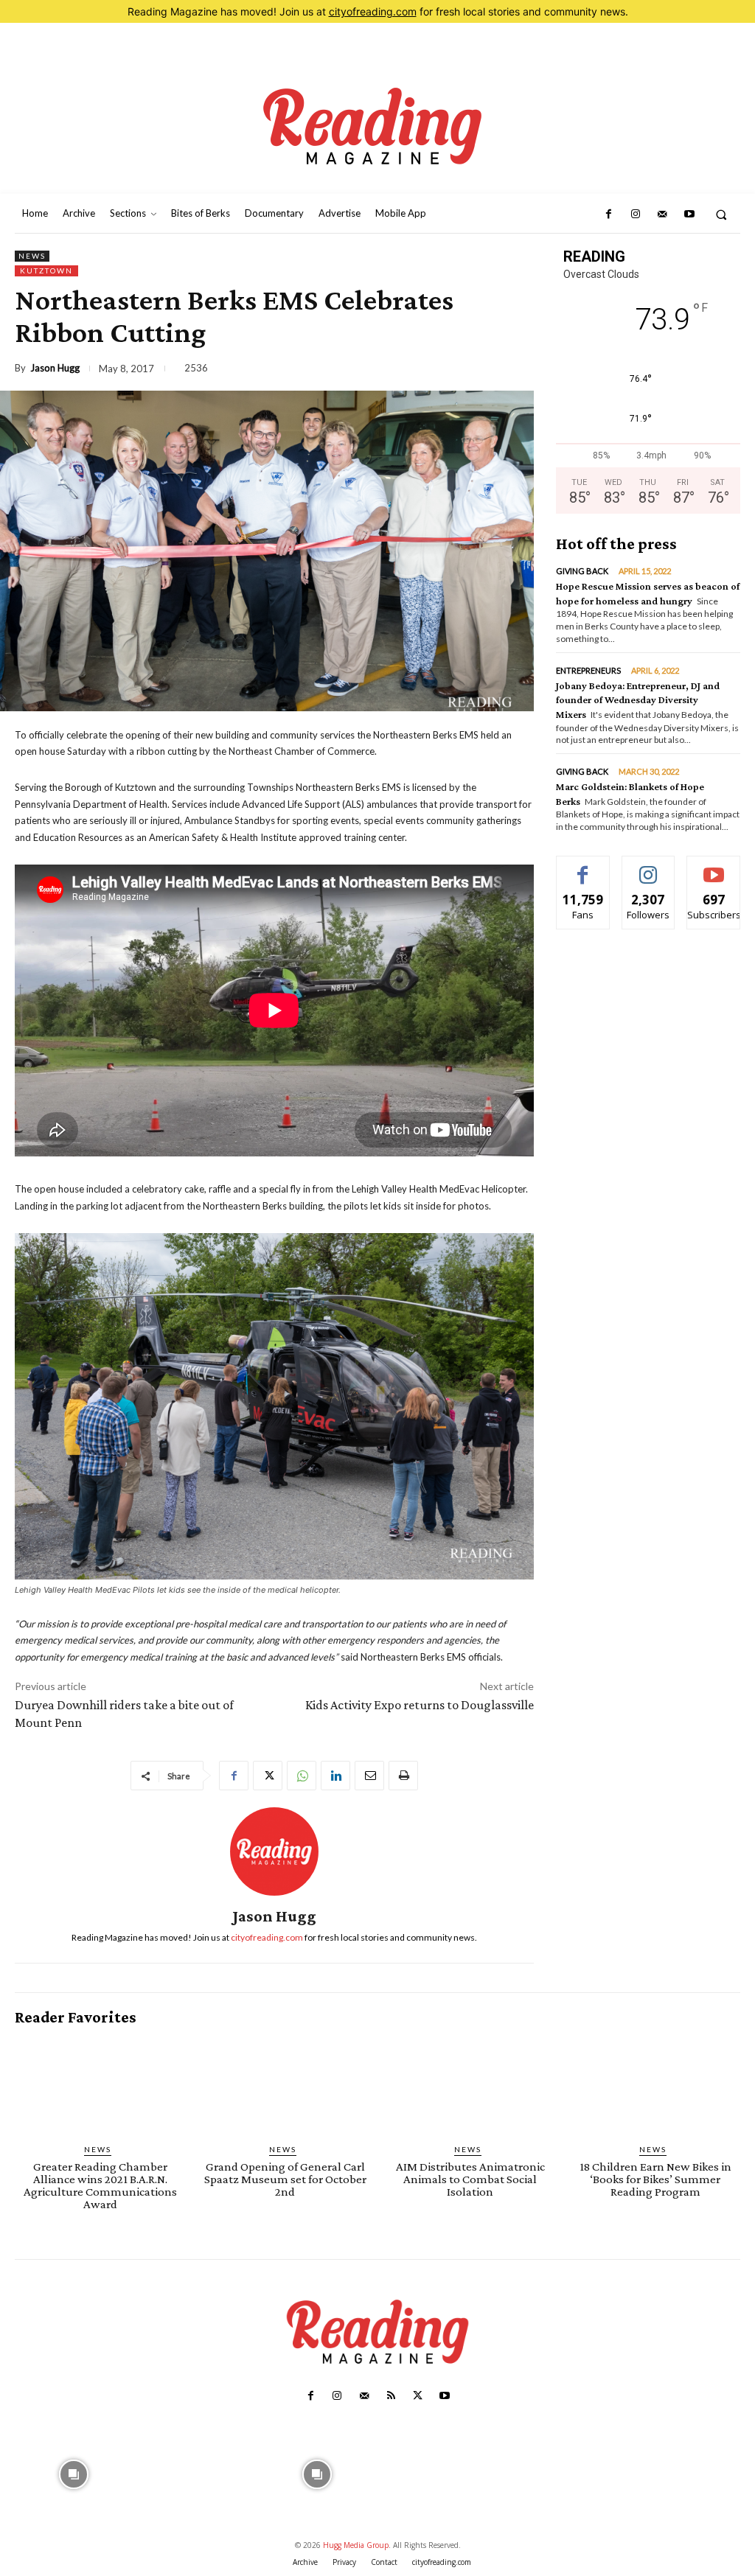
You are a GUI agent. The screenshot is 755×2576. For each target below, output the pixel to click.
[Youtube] (689, 214)
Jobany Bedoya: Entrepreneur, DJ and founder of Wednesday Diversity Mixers (638, 700)
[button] (721, 214)
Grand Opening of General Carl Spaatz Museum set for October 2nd (285, 2179)
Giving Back (582, 571)
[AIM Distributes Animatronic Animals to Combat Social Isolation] (470, 2085)
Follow (648, 867)
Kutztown (46, 270)
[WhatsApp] (302, 1776)
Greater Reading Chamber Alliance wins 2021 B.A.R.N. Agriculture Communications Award (100, 2185)
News (32, 256)
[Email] (369, 1776)
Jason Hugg (55, 368)
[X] (268, 1776)
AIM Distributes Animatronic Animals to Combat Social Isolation (470, 2179)
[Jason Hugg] (274, 1851)
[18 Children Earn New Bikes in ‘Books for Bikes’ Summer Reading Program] (655, 2085)
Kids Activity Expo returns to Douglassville (420, 1705)
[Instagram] (636, 214)
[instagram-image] (74, 2472)
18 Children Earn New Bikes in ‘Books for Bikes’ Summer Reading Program (655, 2179)
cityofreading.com (373, 11)
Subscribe (714, 867)
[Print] (403, 1776)
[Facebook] (608, 214)
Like (583, 867)
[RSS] (391, 2396)
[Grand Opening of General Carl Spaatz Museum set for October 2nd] (285, 2085)
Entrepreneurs (588, 670)
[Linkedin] (335, 1776)
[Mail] (662, 214)
